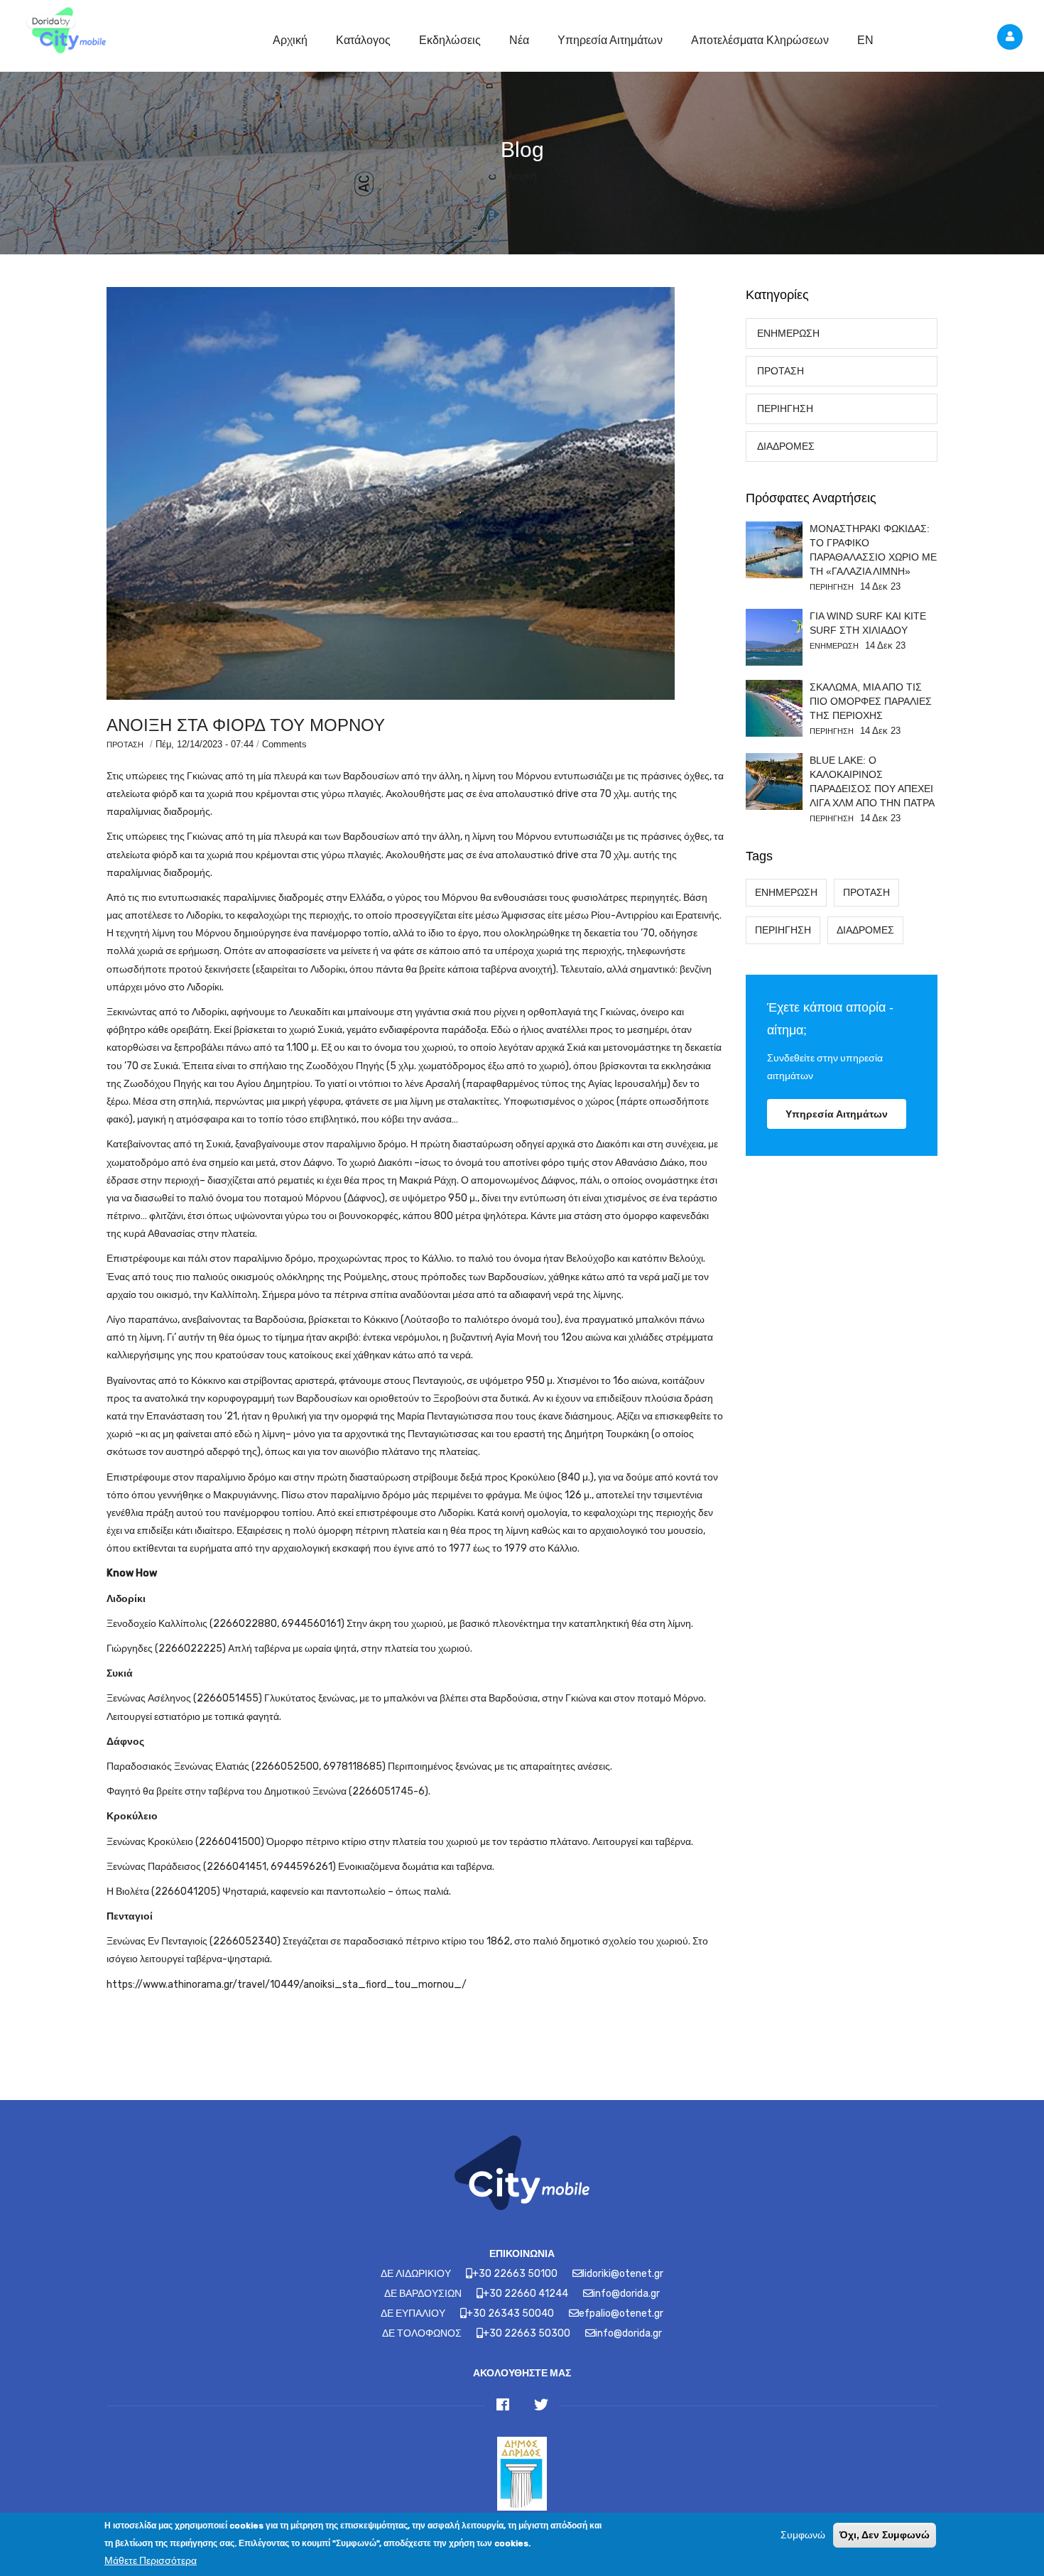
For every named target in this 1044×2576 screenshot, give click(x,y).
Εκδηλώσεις (450, 40)
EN (865, 40)
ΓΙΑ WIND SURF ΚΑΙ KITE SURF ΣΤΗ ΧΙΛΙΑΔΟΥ (868, 623)
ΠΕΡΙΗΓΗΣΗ (785, 409)
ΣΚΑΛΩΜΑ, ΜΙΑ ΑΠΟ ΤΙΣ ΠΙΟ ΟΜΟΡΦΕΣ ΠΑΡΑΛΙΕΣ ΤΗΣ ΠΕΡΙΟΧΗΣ (871, 701)
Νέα (519, 40)
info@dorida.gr (626, 2294)
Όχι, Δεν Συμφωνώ (885, 2535)
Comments (284, 744)
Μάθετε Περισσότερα (151, 2561)
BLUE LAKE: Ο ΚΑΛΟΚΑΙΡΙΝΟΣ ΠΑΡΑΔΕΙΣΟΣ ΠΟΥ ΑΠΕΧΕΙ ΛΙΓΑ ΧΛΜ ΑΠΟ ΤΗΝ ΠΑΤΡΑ (872, 781)
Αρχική (290, 40)
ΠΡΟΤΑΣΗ (125, 745)
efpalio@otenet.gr (621, 2313)
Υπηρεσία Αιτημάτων (610, 40)
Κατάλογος (363, 40)
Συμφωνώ (803, 2535)
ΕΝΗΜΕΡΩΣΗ (788, 334)
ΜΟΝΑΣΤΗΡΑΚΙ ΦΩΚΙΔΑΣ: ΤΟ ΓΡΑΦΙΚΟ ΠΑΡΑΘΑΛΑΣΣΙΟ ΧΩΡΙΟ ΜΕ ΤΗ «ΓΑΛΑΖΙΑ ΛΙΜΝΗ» (873, 550)
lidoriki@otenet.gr (623, 2274)
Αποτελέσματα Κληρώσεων (760, 40)
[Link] (64, 32)
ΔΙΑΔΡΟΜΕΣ (786, 447)
